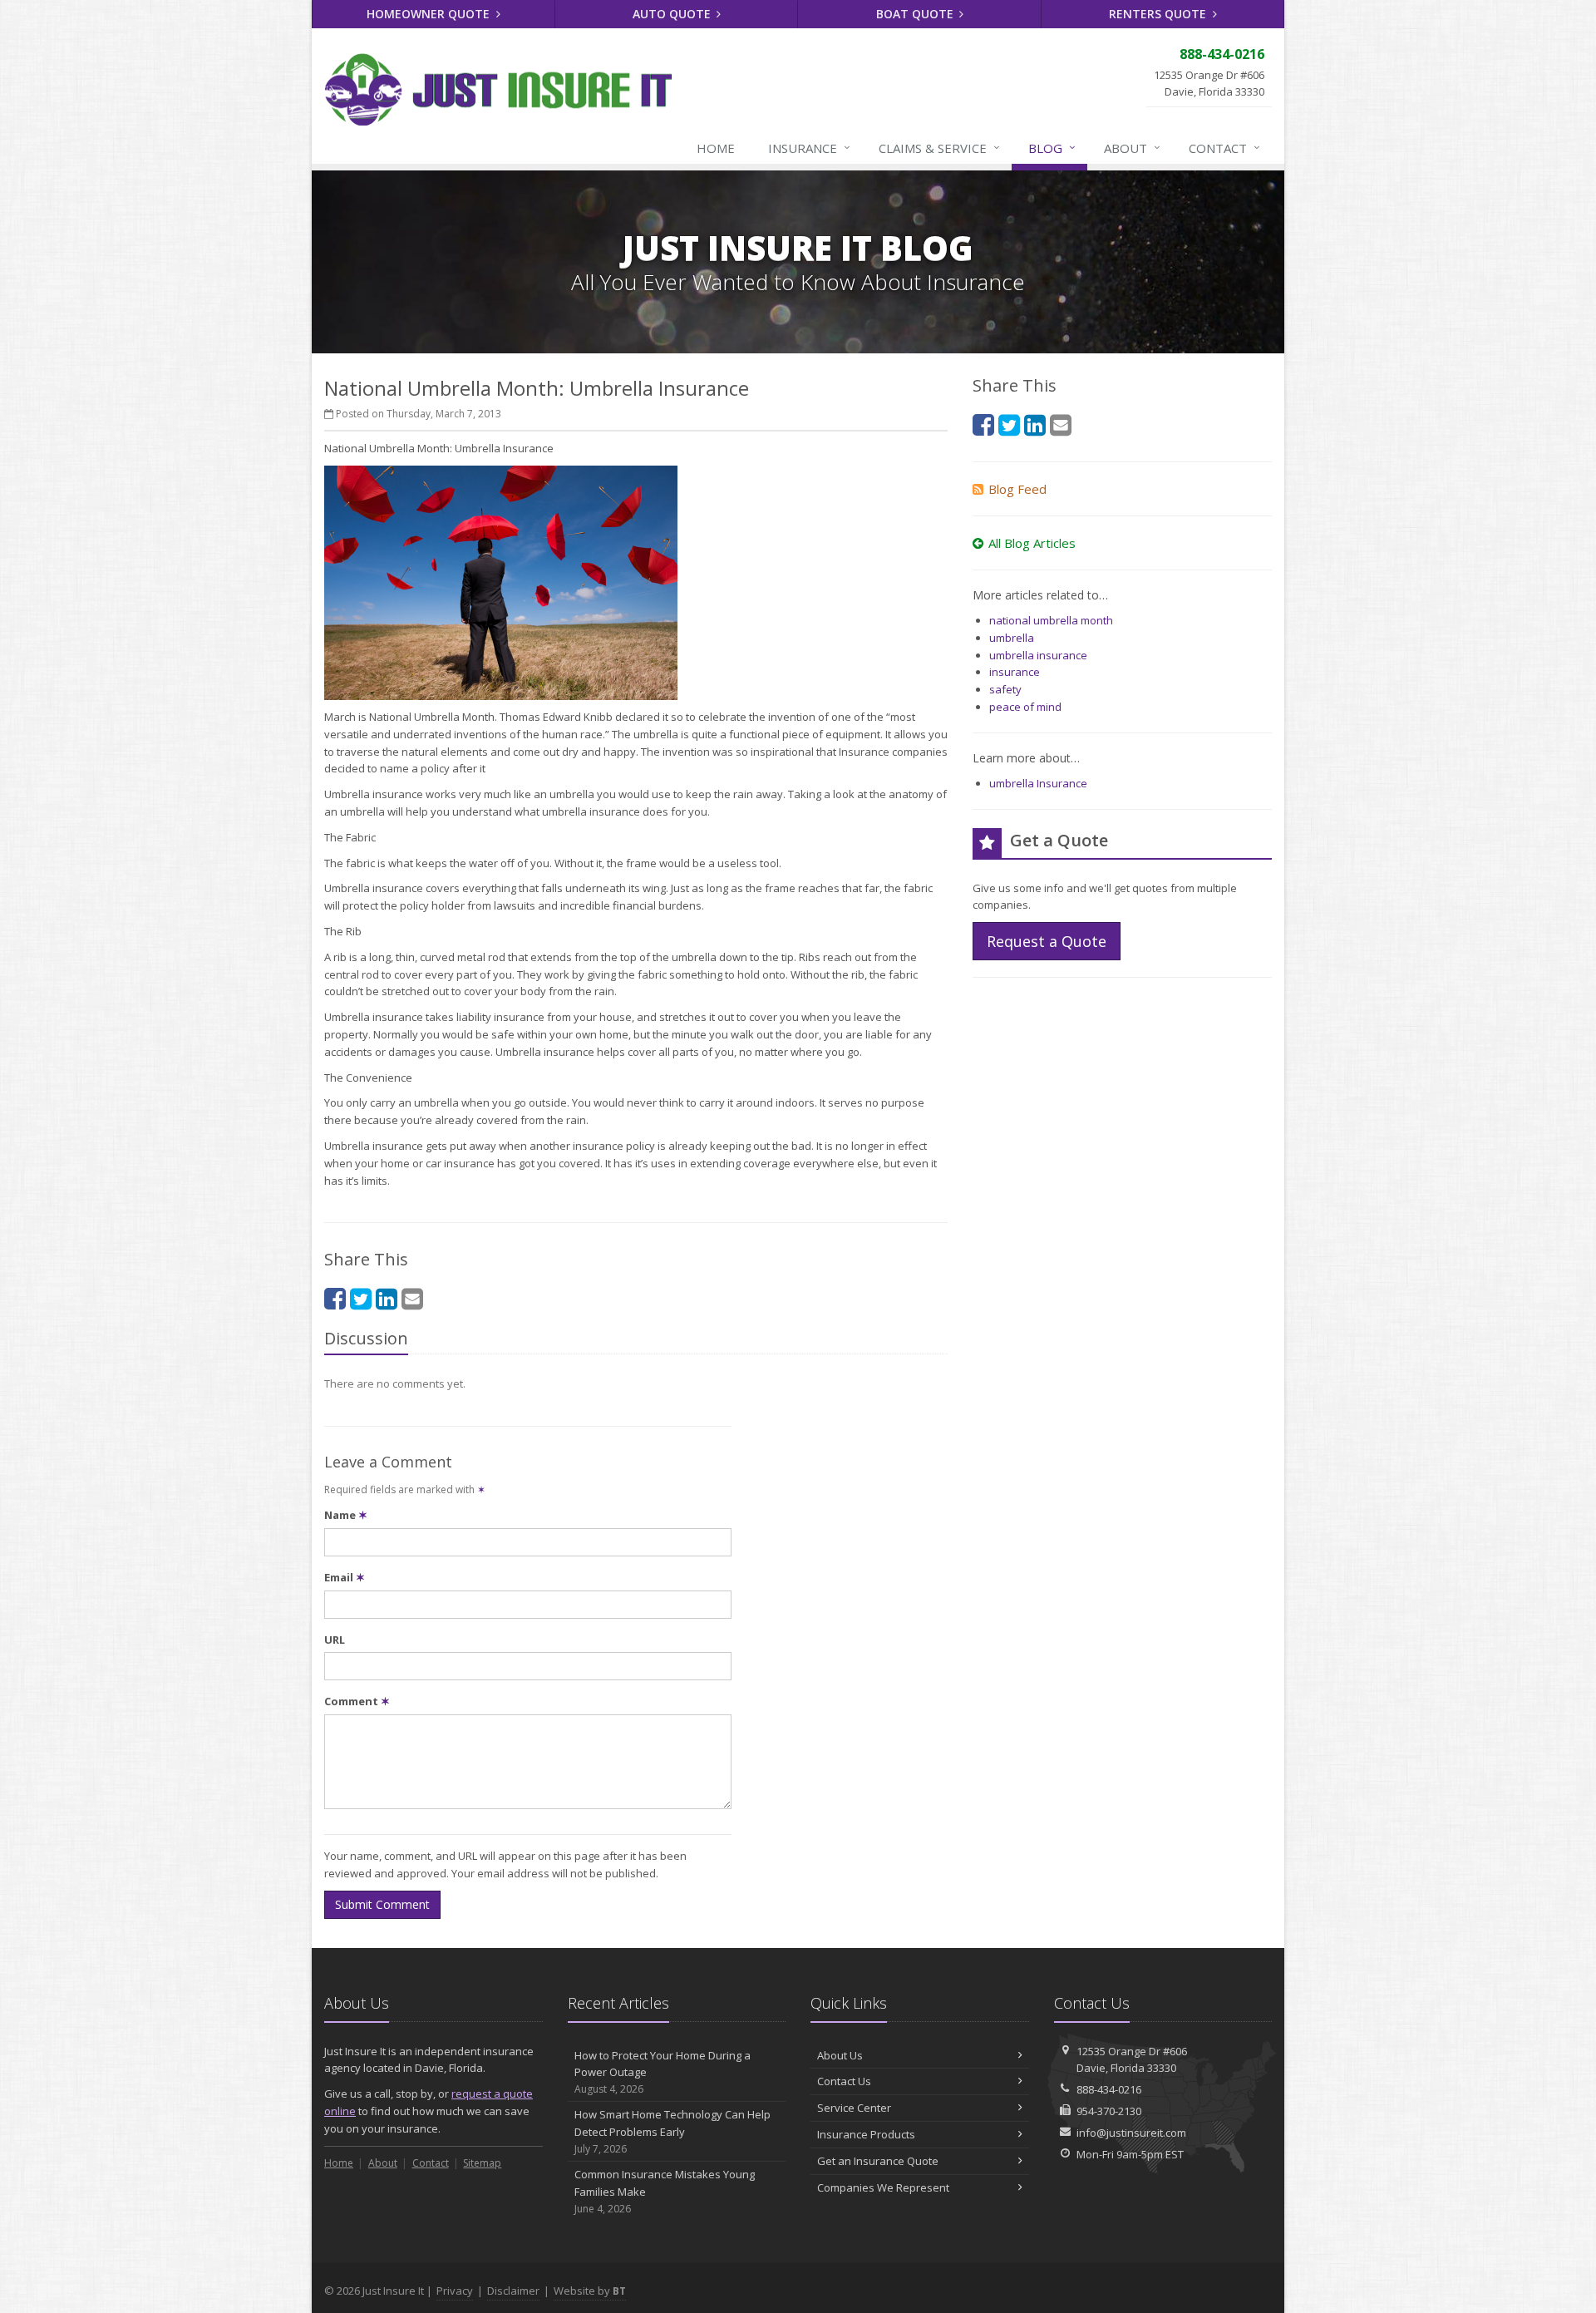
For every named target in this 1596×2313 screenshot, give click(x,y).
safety (1005, 689)
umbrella (1012, 638)
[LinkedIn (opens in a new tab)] (387, 1298)
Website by (590, 2291)
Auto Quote (673, 14)
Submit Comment (382, 1904)
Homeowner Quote (430, 14)
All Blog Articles (1032, 543)
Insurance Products (866, 2134)
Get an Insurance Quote (878, 2161)
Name (346, 1515)
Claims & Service (939, 148)
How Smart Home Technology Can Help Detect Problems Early (672, 2131)
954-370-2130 (1109, 2111)
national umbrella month (1051, 620)
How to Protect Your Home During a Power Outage (663, 2072)
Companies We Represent (883, 2187)
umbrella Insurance (1038, 783)
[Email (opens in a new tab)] (412, 1298)
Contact (1224, 148)
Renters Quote (1159, 14)
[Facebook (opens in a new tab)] (335, 1298)
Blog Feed (1017, 489)
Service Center (854, 2108)
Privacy (455, 2291)
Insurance (809, 148)
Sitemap (482, 2163)
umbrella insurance (1038, 655)
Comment (357, 1701)
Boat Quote (916, 14)
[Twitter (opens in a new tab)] (361, 1298)
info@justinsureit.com (1131, 2133)
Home (716, 148)
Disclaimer (513, 2291)
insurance (1015, 672)
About (1132, 148)
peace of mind (1025, 707)
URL (335, 1640)
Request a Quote (1047, 941)
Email (345, 1577)
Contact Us (844, 2081)
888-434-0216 (1109, 2089)
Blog (1052, 148)
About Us (840, 2055)
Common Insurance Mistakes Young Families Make (665, 2191)
